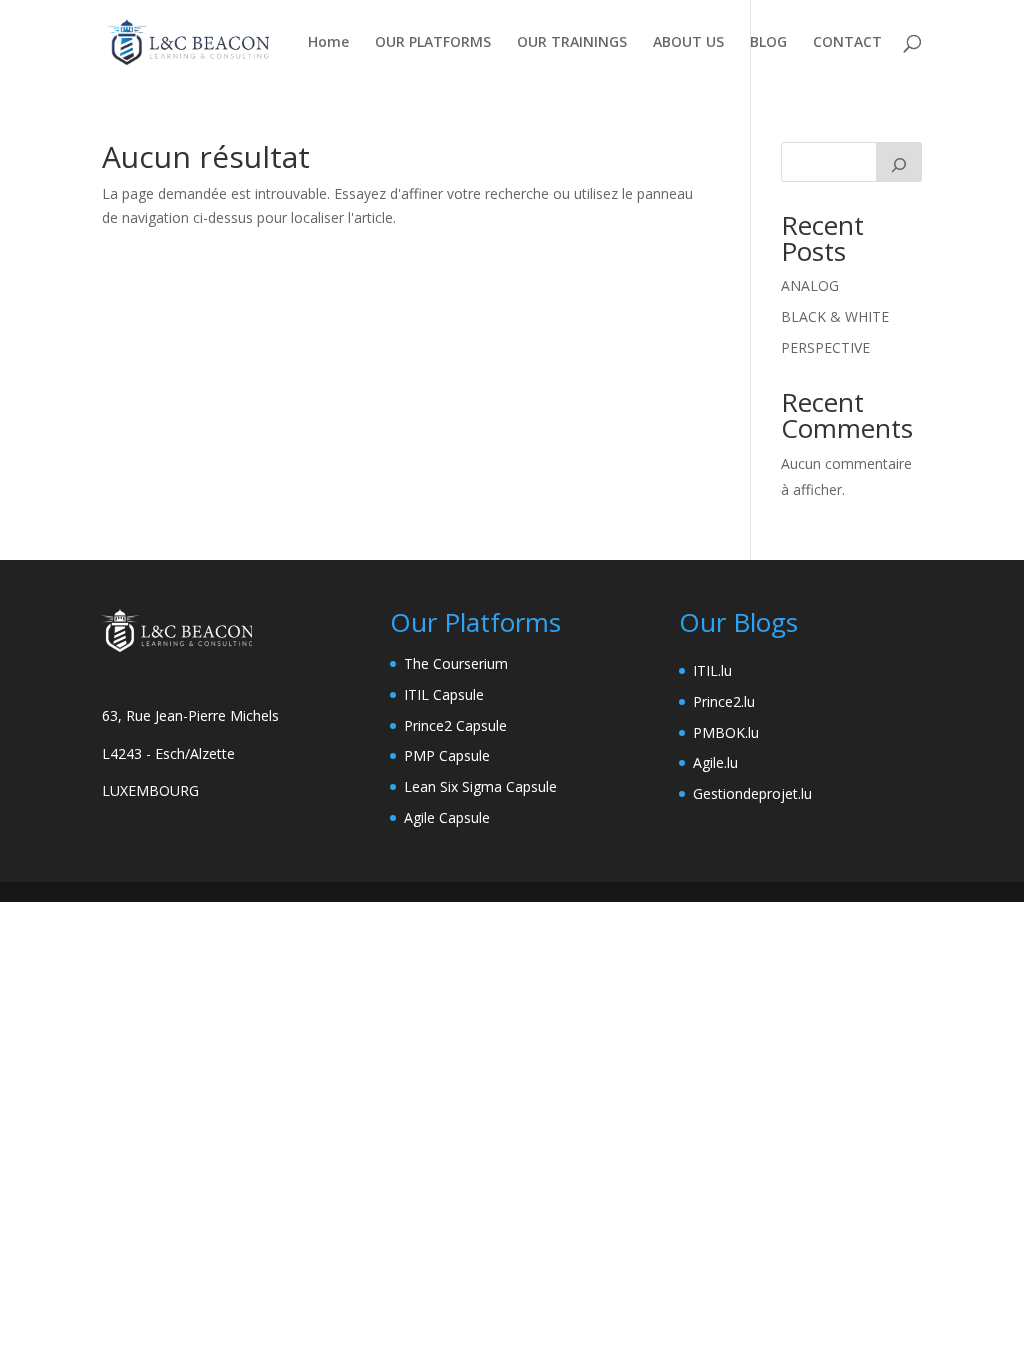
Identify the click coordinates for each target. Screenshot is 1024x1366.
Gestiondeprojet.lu (752, 793)
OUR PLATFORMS (433, 43)
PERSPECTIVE (825, 347)
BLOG (768, 43)
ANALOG (810, 285)
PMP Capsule (447, 755)
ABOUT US (688, 43)
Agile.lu (715, 762)
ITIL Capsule (444, 694)
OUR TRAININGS (572, 43)
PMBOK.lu (726, 732)
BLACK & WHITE (835, 316)
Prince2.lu (724, 701)
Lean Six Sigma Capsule (480, 786)
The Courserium (456, 663)
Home (328, 43)
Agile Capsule (447, 817)
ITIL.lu (712, 670)
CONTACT (847, 43)
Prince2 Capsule (455, 725)
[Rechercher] (899, 162)
